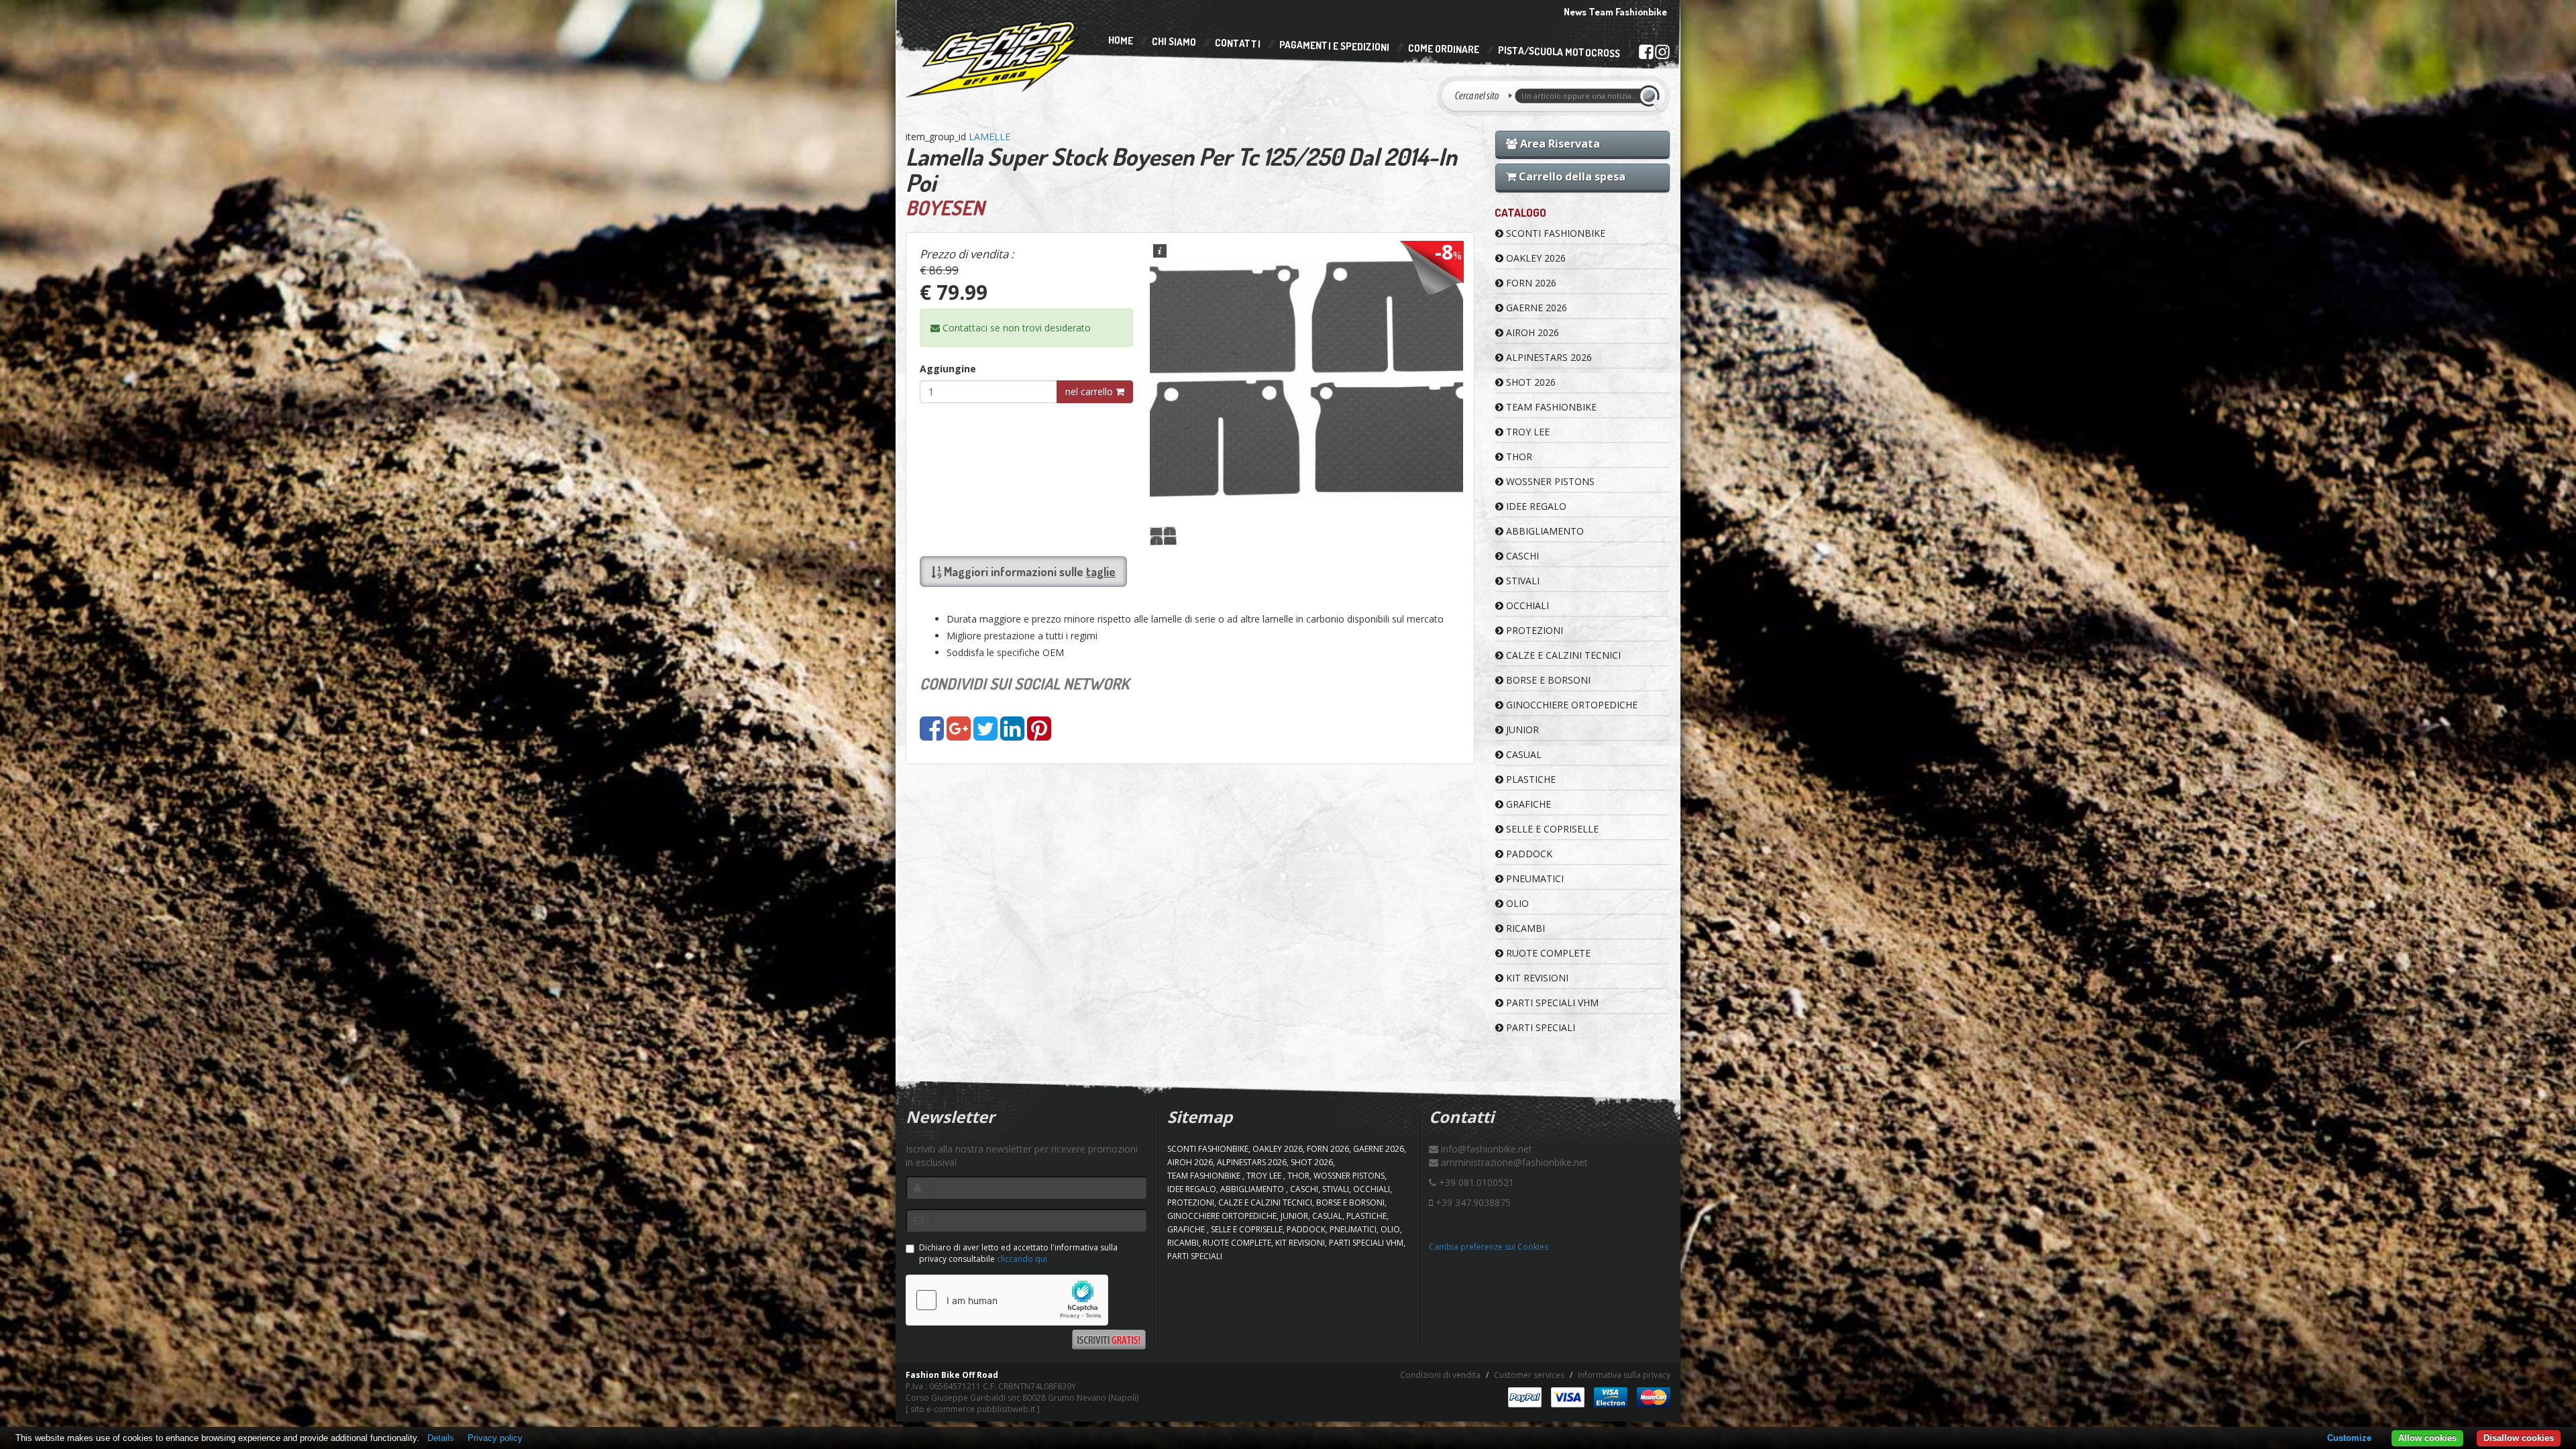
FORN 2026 (1530, 283)
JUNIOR (1521, 730)
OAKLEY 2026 (1535, 258)
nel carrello (1090, 391)
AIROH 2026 (1531, 332)
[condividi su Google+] (959, 735)
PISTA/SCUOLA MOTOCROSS (1559, 52)
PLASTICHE (1529, 779)
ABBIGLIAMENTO (1544, 531)
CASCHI (1521, 556)
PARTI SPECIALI (1539, 1027)
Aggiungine (948, 369)
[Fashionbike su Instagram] (1662, 55)
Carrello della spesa (1571, 176)
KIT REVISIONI (1536, 978)
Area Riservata (1559, 144)
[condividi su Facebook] (932, 735)
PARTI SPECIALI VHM (1551, 1003)
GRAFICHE (1527, 804)
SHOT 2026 (1529, 382)
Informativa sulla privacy (1624, 1375)
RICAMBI (1524, 928)
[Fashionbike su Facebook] (1646, 54)
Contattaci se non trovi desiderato (1015, 328)
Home (1121, 40)
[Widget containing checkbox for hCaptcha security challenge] (1007, 1300)
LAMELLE (989, 137)
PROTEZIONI (1533, 630)
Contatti (1238, 44)
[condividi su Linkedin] (1012, 735)
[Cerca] (1652, 96)
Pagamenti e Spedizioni (1334, 46)
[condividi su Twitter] (985, 735)
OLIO (1516, 903)
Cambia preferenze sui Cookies (1489, 1247)
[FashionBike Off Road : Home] (994, 58)
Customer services (1529, 1375)
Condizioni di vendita (1440, 1375)
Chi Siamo (1174, 42)
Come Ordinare (1444, 49)
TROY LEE (1526, 432)
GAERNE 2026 (1535, 308)
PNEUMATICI (1534, 878)
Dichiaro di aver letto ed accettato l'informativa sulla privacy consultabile (1018, 1253)
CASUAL (1522, 754)
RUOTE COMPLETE (1547, 953)
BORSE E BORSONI (1547, 680)
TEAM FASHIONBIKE (1550, 407)
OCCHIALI (1526, 605)
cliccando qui (1022, 1259)
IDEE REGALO (1535, 506)
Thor (1518, 457)
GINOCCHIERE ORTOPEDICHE (1570, 705)
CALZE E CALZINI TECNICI (1562, 655)
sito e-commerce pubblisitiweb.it (973, 1409)
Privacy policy (495, 1438)
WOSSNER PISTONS (1549, 481)
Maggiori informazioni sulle (1028, 572)
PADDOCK (1528, 854)
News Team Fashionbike (1615, 12)
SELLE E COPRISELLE (1551, 829)
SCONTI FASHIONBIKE (1554, 233)
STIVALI (1521, 581)
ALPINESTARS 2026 (1548, 357)
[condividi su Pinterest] (1039, 735)
